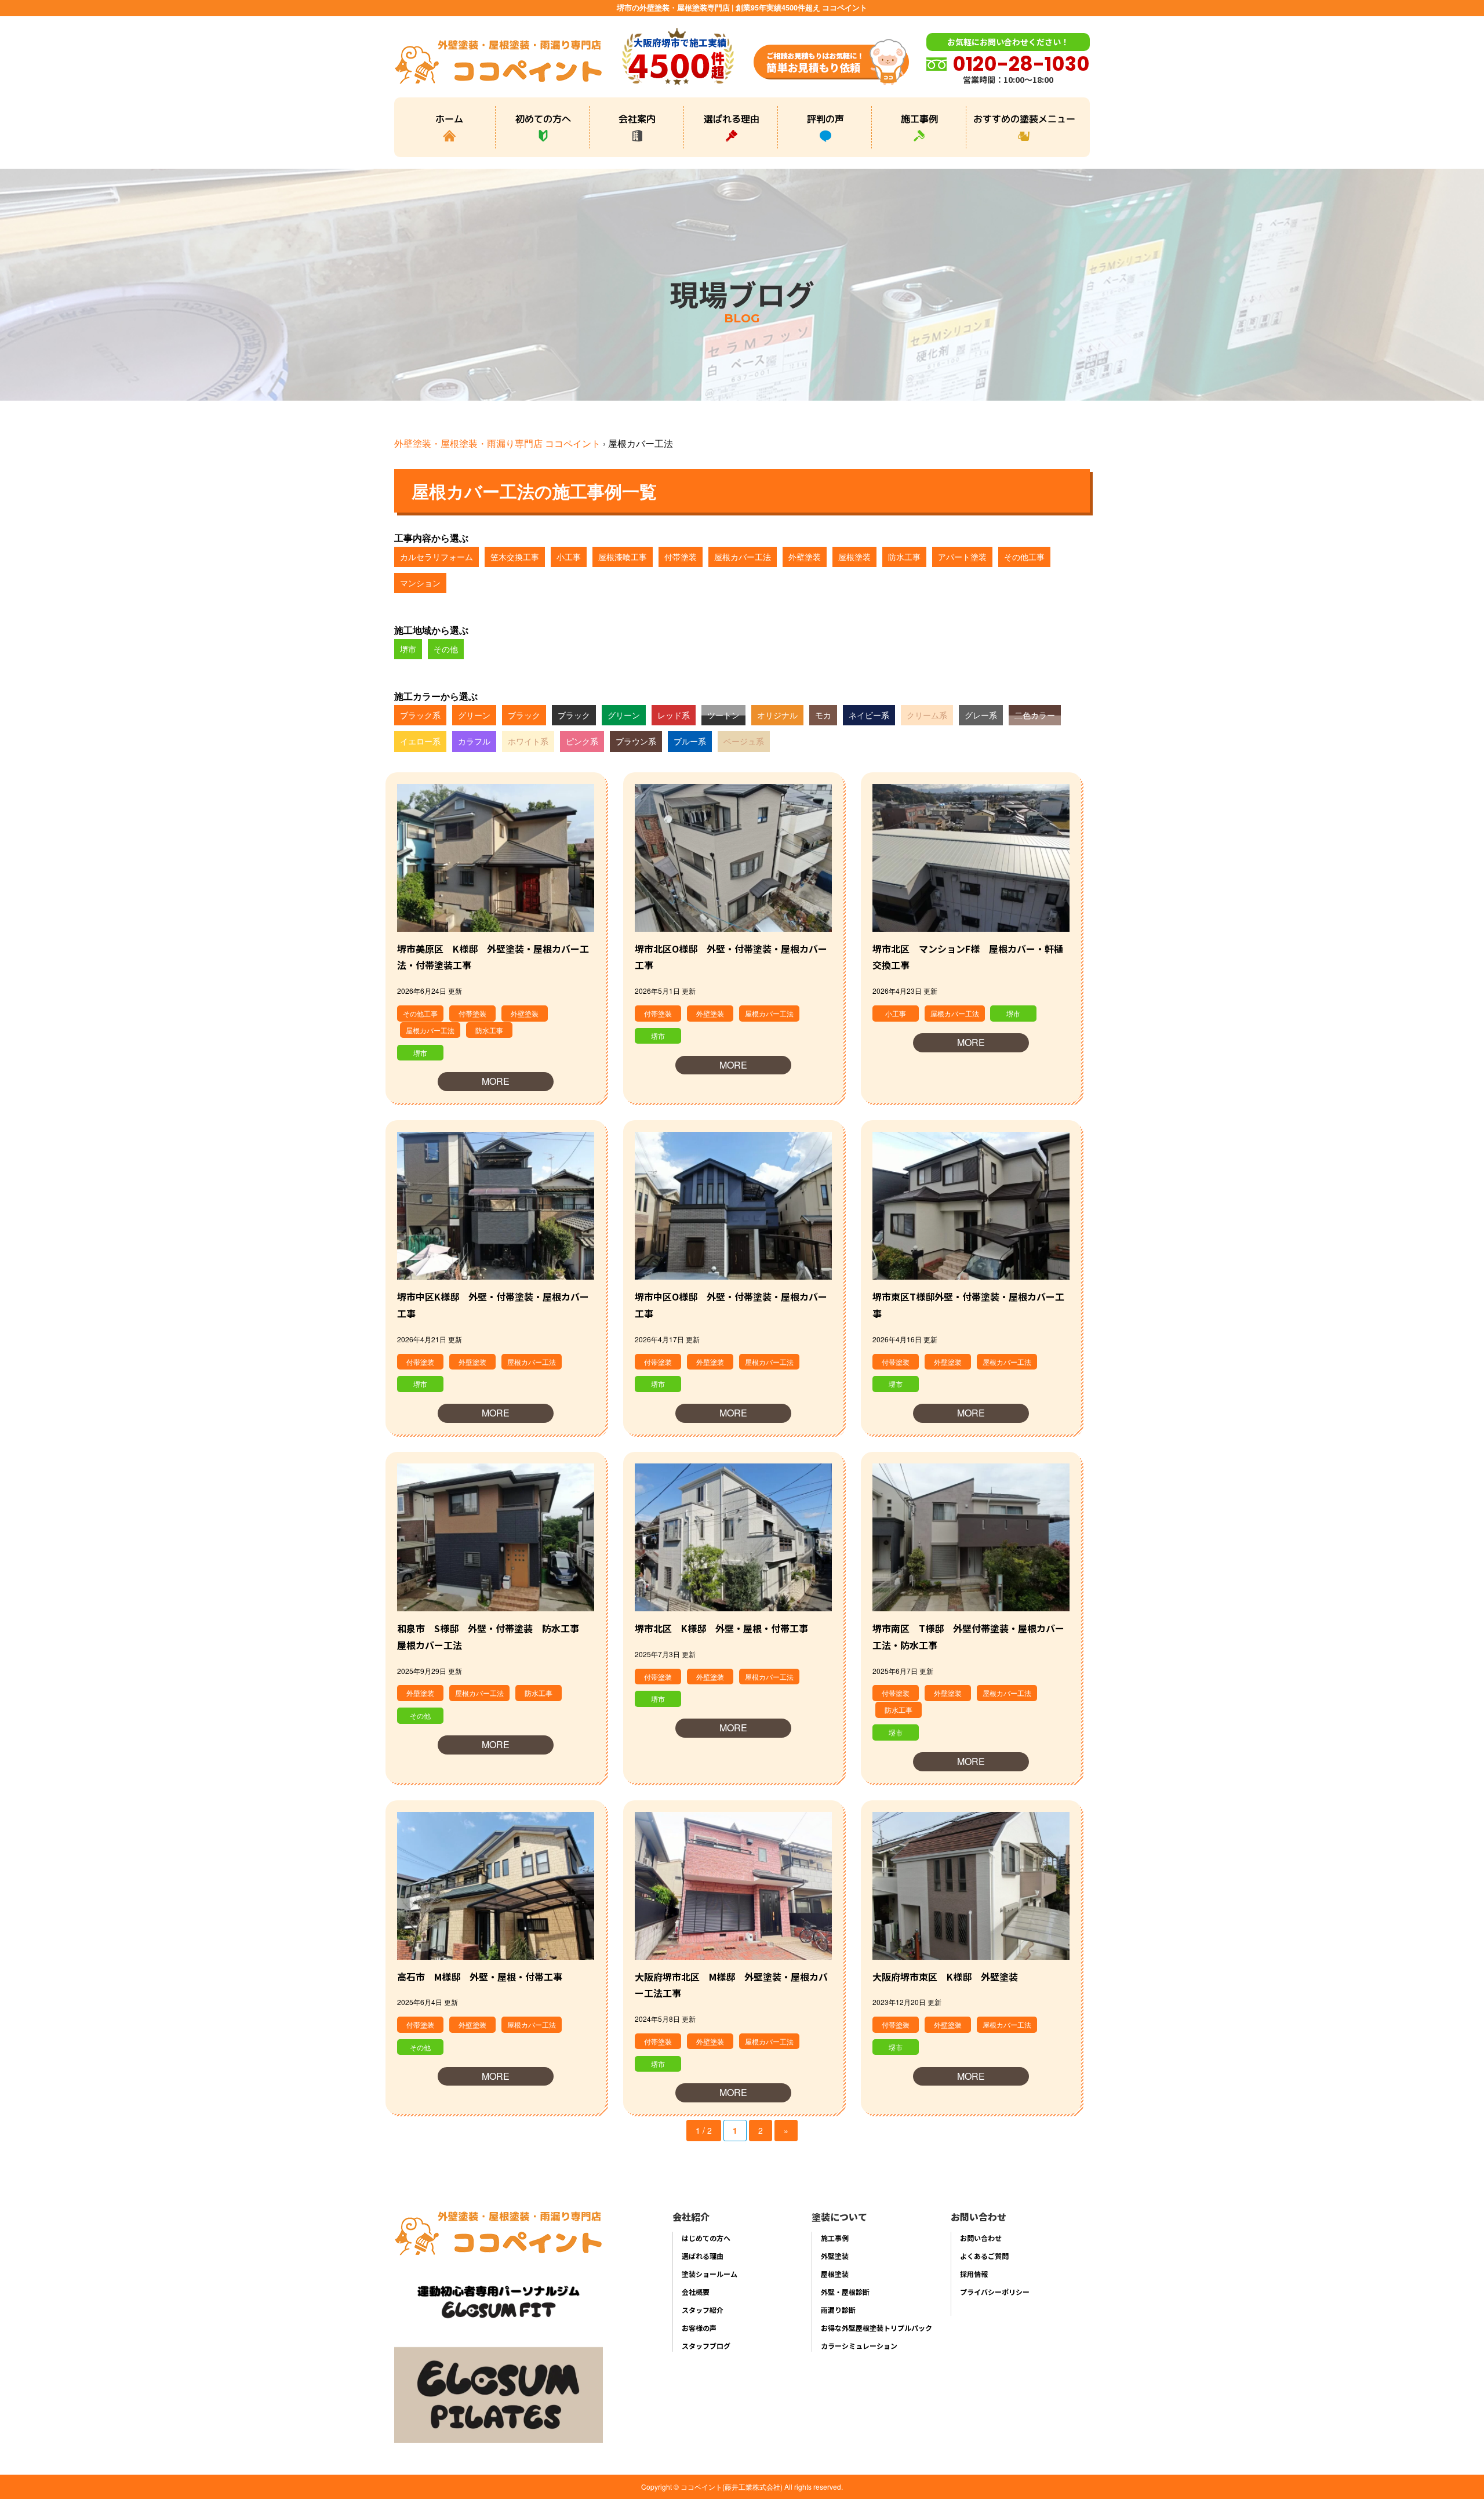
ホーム (449, 118)
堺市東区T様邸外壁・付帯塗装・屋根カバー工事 (968, 1305)
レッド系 (674, 715)
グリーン (474, 715)
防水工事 (904, 557)
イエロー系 (420, 741)
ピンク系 (582, 741)
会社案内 (637, 118)
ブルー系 (690, 741)
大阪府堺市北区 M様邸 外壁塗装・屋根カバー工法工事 (731, 1985)
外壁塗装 (805, 557)
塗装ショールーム (710, 2274)
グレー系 (981, 715)
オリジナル (777, 715)
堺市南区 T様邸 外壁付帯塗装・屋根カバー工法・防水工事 (968, 1637)
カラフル (474, 741)
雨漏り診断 (838, 2310)
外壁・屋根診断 (845, 2292)
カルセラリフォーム (437, 557)
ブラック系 (420, 715)
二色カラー (1035, 715)
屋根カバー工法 (743, 557)
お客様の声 (699, 2328)
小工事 (569, 557)
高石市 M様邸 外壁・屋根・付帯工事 (480, 1977)
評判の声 (825, 118)
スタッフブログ (706, 2346)
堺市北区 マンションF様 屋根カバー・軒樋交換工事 (968, 957)
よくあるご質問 (984, 2256)
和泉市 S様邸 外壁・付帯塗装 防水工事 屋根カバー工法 (493, 1637)
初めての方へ (543, 118)
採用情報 (974, 2274)
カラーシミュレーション (859, 2346)
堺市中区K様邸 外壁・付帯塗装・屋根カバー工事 (493, 1305)
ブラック (524, 715)
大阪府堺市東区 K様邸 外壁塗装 (945, 1977)
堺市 (408, 649)
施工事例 (919, 118)
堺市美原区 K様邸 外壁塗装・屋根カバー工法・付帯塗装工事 (493, 957)
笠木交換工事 (515, 557)
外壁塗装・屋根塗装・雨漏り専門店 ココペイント (497, 443)
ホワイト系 (528, 741)
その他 (446, 649)
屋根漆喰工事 (623, 557)
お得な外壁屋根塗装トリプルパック (876, 2328)
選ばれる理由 (732, 118)
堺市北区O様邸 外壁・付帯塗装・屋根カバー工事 (731, 957)
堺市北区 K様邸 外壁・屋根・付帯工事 (721, 1628)
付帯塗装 (681, 557)
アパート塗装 (962, 557)
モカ (823, 715)
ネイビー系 (869, 715)
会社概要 (696, 2292)
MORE (496, 1081)
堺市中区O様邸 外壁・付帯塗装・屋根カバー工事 (731, 1305)
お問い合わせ (981, 2238)
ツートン (723, 715)
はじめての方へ (706, 2238)
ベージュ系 (744, 741)
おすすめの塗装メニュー (1024, 118)
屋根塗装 (854, 557)
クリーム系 (927, 715)
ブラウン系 (636, 741)
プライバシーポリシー (995, 2292)
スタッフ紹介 (703, 2310)
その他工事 (1024, 557)
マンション (420, 583)
